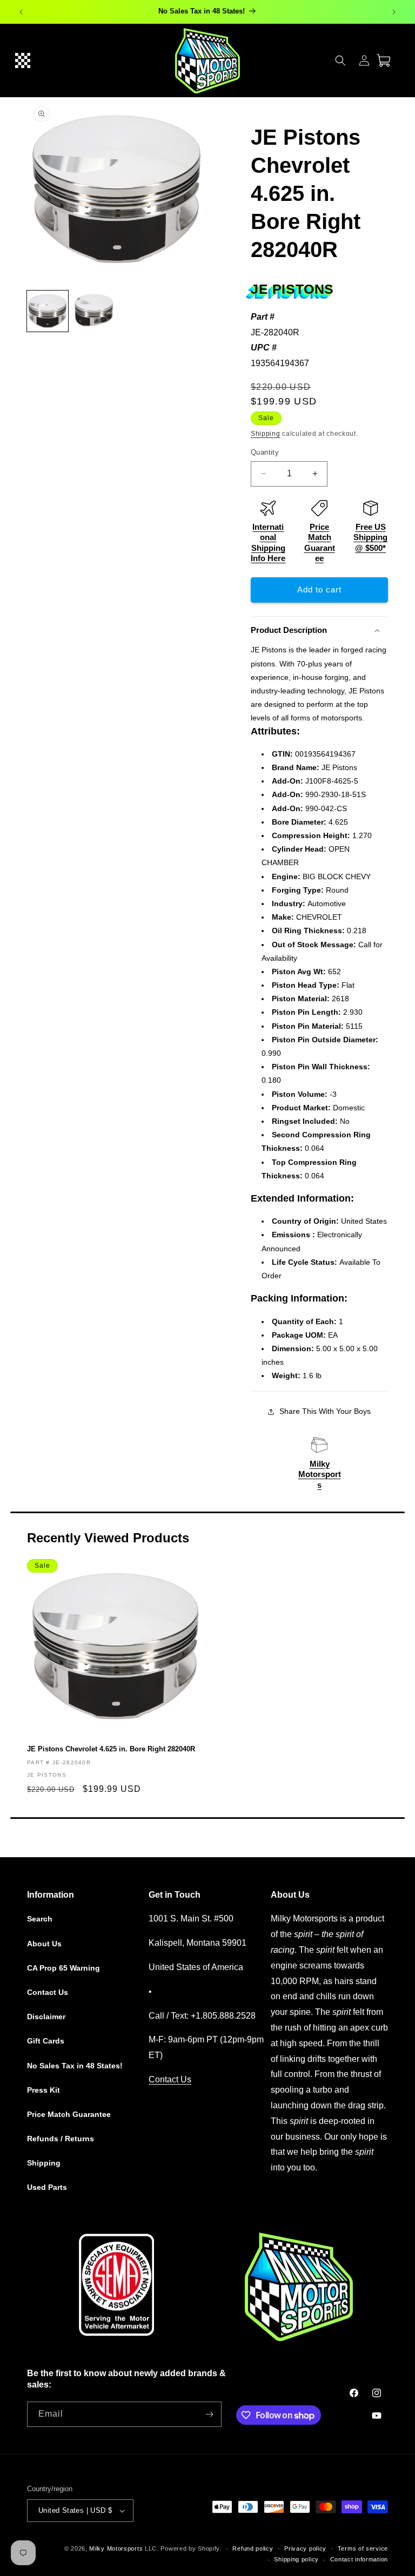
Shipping (266, 434)
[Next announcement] (394, 12)
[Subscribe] (209, 2414)
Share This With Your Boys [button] (325, 1411)
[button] (23, 60)
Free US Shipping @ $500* (370, 537)
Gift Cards (46, 2041)
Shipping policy (296, 2559)
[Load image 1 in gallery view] (48, 311)
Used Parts (47, 2187)
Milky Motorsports (320, 1474)
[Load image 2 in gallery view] (94, 311)
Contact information (359, 2559)
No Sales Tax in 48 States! (75, 2066)
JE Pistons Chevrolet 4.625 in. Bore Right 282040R (111, 1749)
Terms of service (363, 2548)
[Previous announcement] (21, 12)
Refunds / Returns (61, 2139)
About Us (44, 1944)
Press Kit (43, 2090)
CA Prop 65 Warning (63, 1968)
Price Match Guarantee (69, 2114)
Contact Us (48, 1992)
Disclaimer (46, 2017)
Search (40, 1919)
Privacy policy (305, 2548)
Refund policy (253, 2548)
